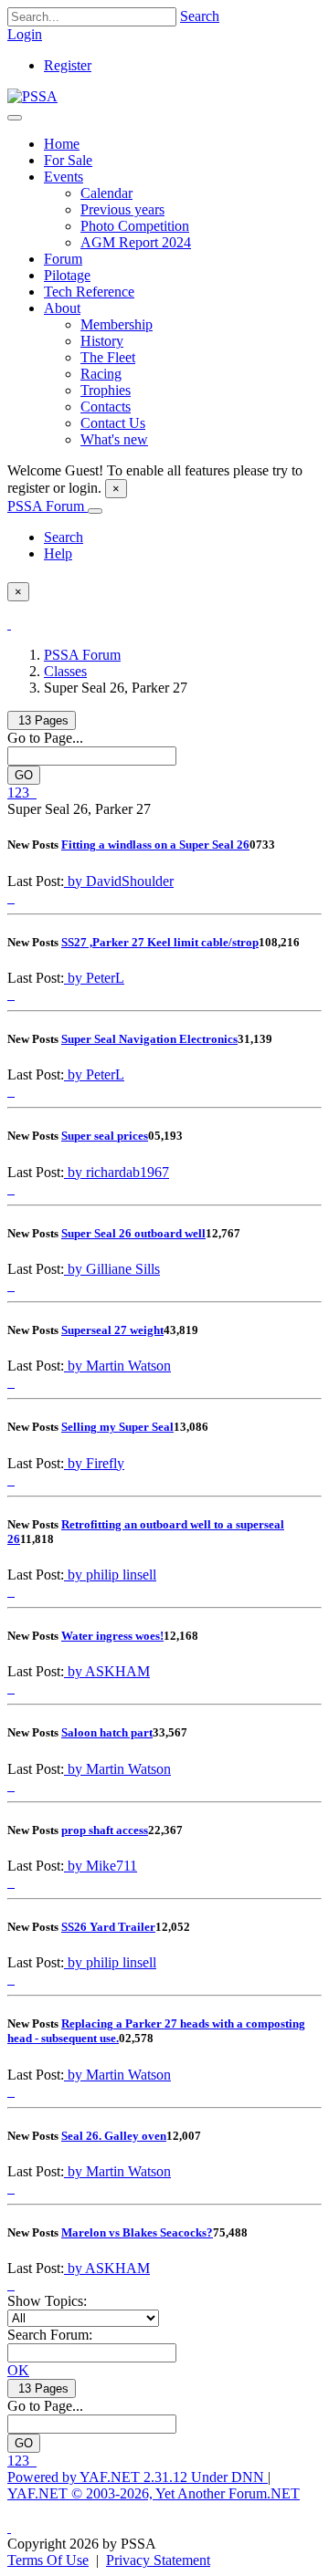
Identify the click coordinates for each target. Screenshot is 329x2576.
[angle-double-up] (9, 2527)
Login (25, 34)
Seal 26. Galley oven (114, 2136)
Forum (63, 259)
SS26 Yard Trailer (108, 1927)
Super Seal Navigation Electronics (149, 1039)
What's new (114, 439)
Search (200, 16)
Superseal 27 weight (112, 1330)
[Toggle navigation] (15, 118)
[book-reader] (9, 897)
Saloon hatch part (107, 1732)
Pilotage (67, 275)
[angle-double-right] (35, 793)
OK (18, 2370)
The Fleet (108, 357)
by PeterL (94, 978)
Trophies (106, 390)
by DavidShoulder (119, 881)
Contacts (106, 407)
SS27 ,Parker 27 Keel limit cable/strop (160, 942)
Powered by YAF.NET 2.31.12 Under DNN (138, 2477)
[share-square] (13, 897)
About (62, 308)
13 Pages (42, 720)
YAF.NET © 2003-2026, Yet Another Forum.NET (154, 2493)
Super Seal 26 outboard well (133, 1233)
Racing (101, 374)
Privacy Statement (158, 2560)
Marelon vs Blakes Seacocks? (137, 2232)
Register (68, 65)
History (102, 341)
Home (62, 144)
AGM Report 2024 (136, 242)
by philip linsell (110, 1575)
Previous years (122, 209)
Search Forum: (50, 2335)
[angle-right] (31, 793)
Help (58, 553)
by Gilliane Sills (112, 1269)
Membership (117, 324)
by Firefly (94, 1463)
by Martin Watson (117, 1366)
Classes (65, 671)
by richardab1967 (117, 1172)
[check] (9, 624)
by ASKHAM (107, 1671)
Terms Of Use (48, 2560)
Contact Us (113, 423)
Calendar (106, 193)
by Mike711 (101, 1866)
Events (64, 177)
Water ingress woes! (112, 1636)
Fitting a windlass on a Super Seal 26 (155, 845)
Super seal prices (105, 1136)
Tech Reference (89, 292)
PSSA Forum (48, 506)
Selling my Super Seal (117, 1427)
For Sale (68, 160)
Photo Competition (135, 226)
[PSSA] (32, 96)
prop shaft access (105, 1830)
